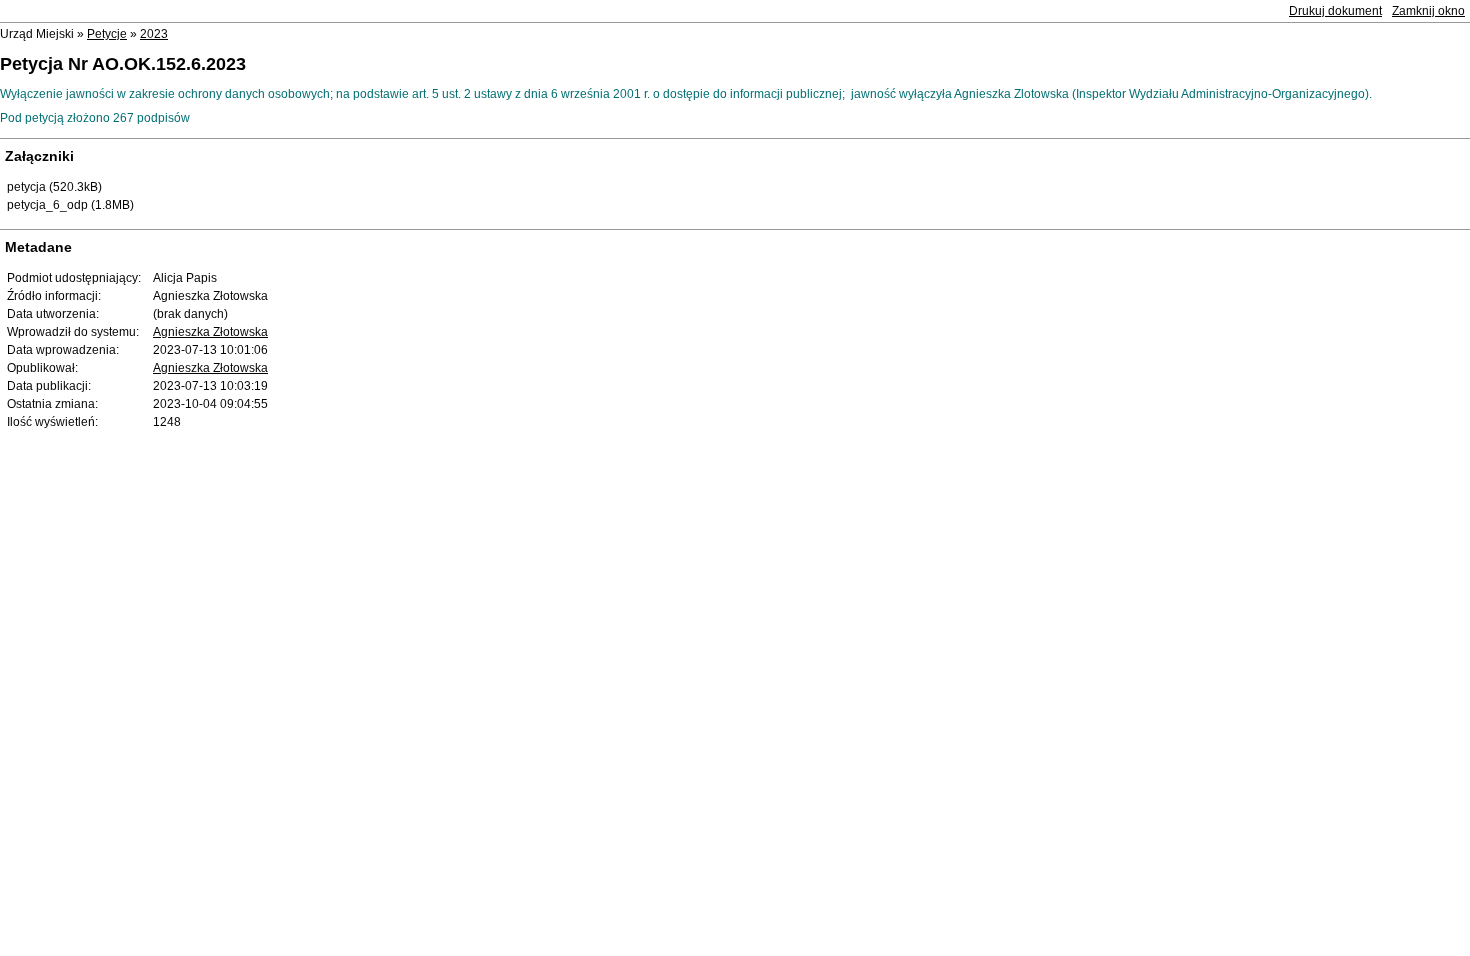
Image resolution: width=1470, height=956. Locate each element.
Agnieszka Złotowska (210, 332)
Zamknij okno (1428, 11)
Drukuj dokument (1335, 11)
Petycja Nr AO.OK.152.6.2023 (123, 64)
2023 (154, 34)
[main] (735, 106)
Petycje (107, 34)
